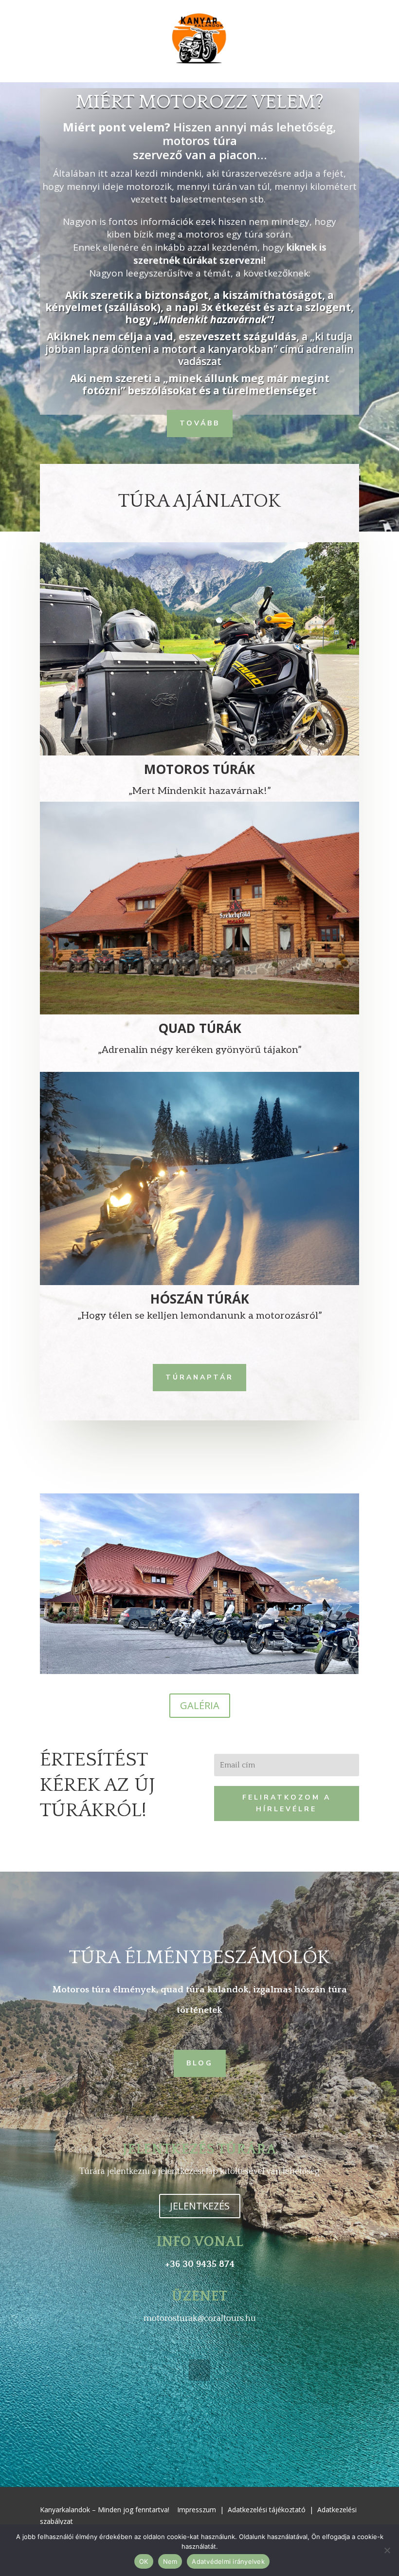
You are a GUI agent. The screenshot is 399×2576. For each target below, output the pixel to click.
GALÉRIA (200, 1705)
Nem (170, 2561)
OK (144, 2561)
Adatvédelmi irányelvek (228, 2561)
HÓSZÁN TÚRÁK (200, 1299)
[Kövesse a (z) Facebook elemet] (199, 2370)
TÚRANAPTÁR (199, 1377)
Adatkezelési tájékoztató (267, 2510)
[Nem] (387, 2550)
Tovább (200, 423)
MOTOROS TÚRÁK (199, 769)
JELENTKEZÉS (200, 2206)
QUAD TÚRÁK (200, 1028)
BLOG (200, 2063)
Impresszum (197, 2510)
